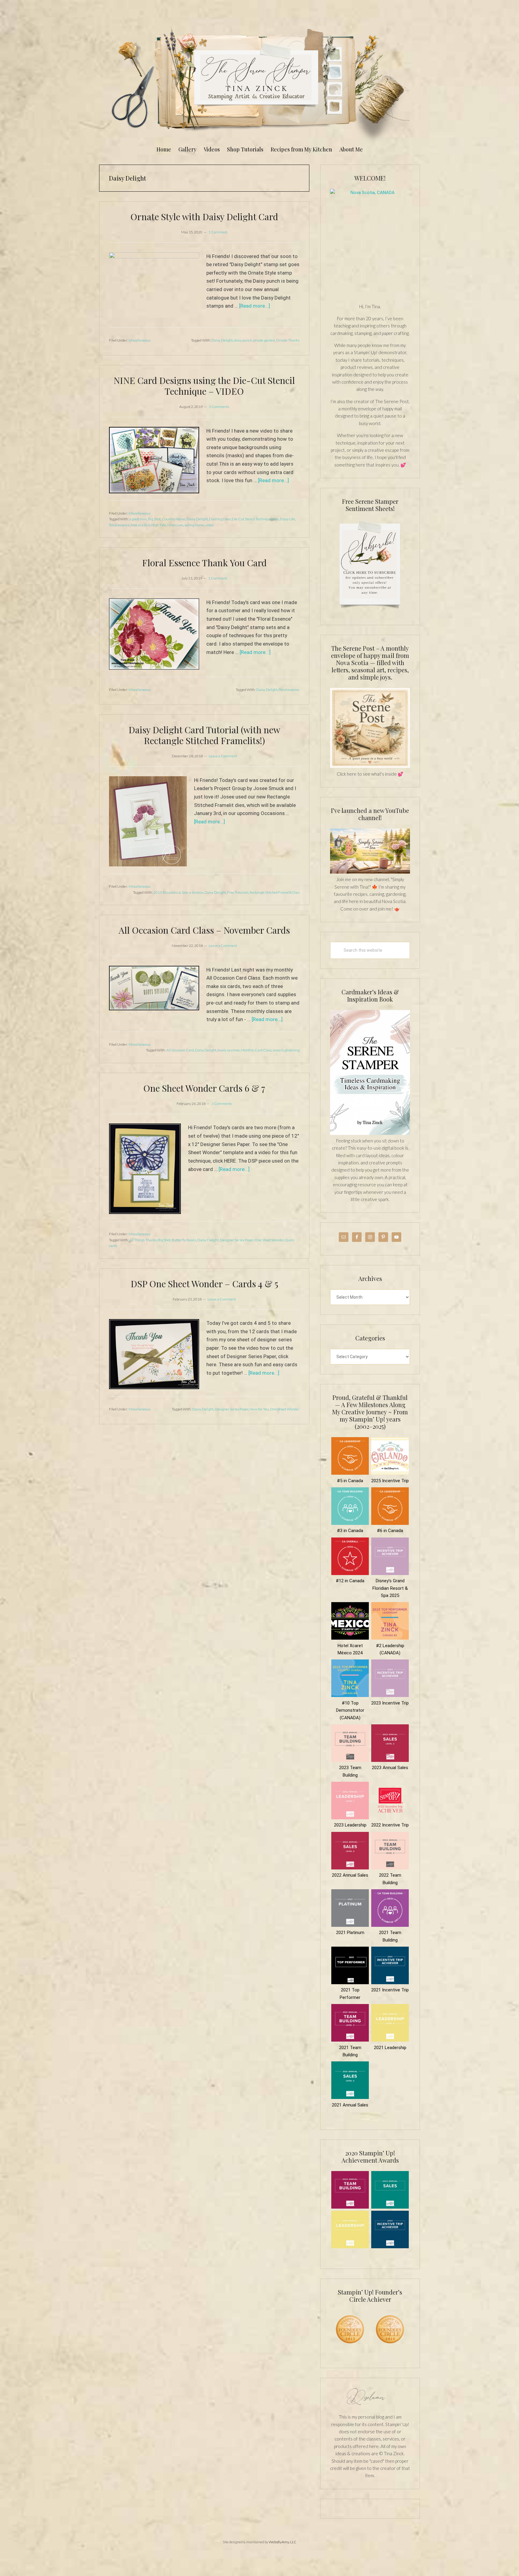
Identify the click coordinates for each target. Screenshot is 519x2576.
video (209, 525)
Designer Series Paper (237, 1240)
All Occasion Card (180, 1050)
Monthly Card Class (256, 1050)
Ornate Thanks (288, 340)
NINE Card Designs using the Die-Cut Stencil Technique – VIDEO (204, 386)
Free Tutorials (238, 892)
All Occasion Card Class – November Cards (204, 930)
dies (276, 519)
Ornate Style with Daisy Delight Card (204, 217)
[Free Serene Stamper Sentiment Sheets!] (370, 612)
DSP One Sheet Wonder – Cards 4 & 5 (204, 1284)
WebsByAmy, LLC (283, 2542)
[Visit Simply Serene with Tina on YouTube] (370, 872)
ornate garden (264, 340)
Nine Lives (175, 525)
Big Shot (154, 519)
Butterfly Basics (184, 1240)
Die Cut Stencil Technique (252, 519)
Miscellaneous (140, 340)
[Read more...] (255, 306)
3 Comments (219, 407)
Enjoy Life (287, 519)
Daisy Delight (222, 340)
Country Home (174, 519)
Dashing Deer (220, 519)
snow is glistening (286, 1050)
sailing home (194, 525)
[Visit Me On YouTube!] (370, 242)
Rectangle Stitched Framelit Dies (275, 892)
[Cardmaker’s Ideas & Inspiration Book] (370, 1133)
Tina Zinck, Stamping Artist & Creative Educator (259, 82)
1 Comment (218, 232)
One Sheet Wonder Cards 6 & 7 (204, 1088)
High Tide (159, 525)
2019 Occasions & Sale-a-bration (178, 892)
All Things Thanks (143, 1240)
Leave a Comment (223, 756)
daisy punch (243, 340)
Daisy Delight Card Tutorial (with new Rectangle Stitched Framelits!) (204, 735)
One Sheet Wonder (269, 1240)
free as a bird (141, 525)
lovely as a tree (229, 1050)
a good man (138, 519)
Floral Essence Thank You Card (204, 563)
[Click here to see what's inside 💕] (370, 766)
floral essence (119, 525)
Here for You (259, 1409)
